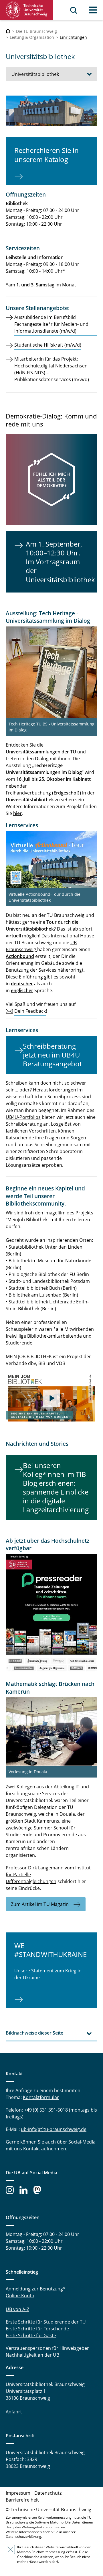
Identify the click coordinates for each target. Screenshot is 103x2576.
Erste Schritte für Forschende (37, 2329)
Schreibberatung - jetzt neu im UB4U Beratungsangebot (52, 1055)
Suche (74, 10)
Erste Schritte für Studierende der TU (46, 2322)
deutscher (22, 984)
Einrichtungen (73, 37)
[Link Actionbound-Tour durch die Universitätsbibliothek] (51, 859)
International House (73, 936)
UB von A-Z (17, 2309)
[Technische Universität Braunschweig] (26, 10)
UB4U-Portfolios (23, 1117)
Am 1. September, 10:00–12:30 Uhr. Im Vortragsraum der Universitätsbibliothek (60, 562)
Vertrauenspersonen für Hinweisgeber (47, 2348)
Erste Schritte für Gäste (31, 2336)
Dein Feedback (30, 1011)
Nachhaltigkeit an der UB (32, 2355)
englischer (22, 990)
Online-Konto (20, 2296)
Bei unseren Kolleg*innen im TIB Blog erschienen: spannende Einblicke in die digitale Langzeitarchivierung (56, 1488)
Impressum (18, 2493)
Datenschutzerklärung (23, 2536)
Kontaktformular (41, 2097)
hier (17, 813)
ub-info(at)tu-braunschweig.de (54, 2129)
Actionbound (20, 956)
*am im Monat (41, 285)
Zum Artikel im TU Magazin (40, 1904)
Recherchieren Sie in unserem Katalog (46, 155)
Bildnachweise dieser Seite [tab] (34, 2033)
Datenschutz (48, 2493)
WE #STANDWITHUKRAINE (50, 1950)
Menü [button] (93, 10)
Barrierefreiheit (22, 2500)
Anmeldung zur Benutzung (34, 2289)
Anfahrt (14, 2412)
